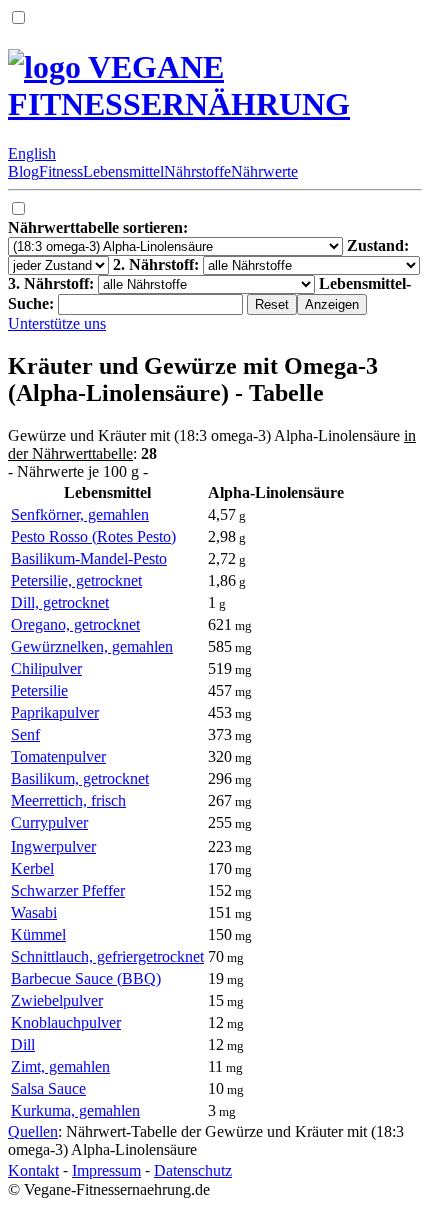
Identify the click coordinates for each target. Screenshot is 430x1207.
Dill (23, 1044)
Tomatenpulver (58, 756)
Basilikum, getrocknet (80, 778)
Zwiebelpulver (57, 1000)
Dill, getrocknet (60, 602)
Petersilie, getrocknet (76, 580)
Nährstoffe (197, 171)
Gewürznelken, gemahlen (92, 646)
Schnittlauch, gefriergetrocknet (107, 956)
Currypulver (49, 822)
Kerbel (32, 868)
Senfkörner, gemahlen (80, 514)
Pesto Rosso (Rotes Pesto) (93, 536)
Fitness (61, 171)
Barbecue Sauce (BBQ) (86, 978)
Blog (23, 171)
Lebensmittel (123, 171)
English (32, 153)
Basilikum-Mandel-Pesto (89, 558)
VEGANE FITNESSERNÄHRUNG (179, 85)
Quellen (33, 1131)
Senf (25, 734)
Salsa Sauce (48, 1088)
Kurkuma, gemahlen (75, 1110)
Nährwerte (264, 171)
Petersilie (39, 690)
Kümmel (38, 934)
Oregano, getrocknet (75, 624)
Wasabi (34, 912)
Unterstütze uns (57, 323)
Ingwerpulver (53, 846)
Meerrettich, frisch (68, 800)
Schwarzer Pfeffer (68, 890)
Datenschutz (193, 1170)
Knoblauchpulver (66, 1022)
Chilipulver (46, 668)
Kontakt (33, 1170)
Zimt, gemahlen (60, 1066)
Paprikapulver (55, 712)
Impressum (106, 1170)
